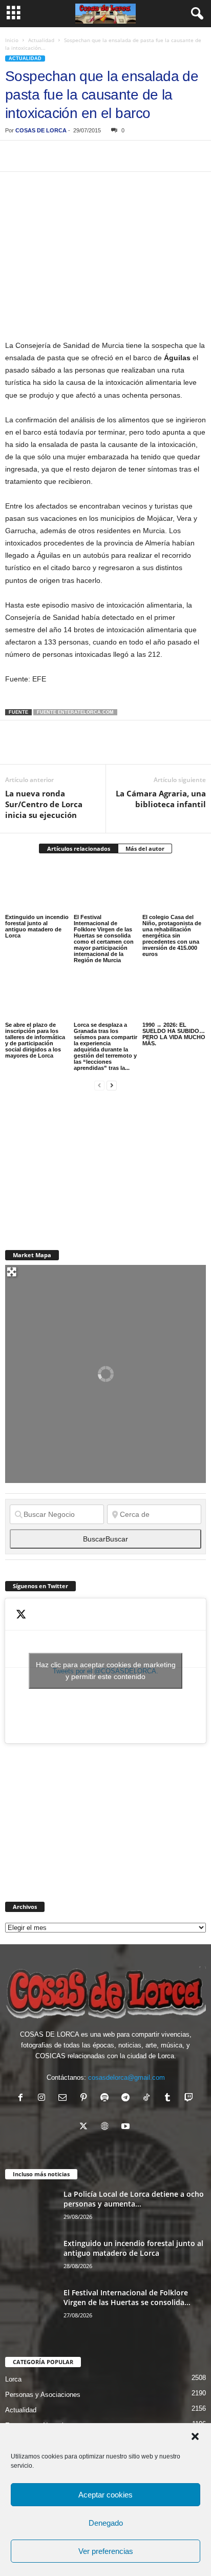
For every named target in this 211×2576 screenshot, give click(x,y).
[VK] (180, 156)
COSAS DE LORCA (41, 130)
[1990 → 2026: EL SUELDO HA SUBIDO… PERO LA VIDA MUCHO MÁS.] (174, 996)
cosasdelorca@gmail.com (126, 2077)
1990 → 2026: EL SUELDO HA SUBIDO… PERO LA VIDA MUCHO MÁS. (174, 1034)
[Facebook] (15, 156)
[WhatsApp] (86, 156)
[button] (195, 2436)
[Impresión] (133, 156)
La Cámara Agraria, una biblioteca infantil (161, 799)
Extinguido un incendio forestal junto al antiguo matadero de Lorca (37, 926)
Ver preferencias (106, 2551)
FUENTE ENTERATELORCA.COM (75, 712)
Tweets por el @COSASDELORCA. (106, 1671)
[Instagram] (44, 2099)
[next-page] (112, 1085)
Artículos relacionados (79, 848)
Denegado (106, 2523)
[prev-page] (99, 1085)
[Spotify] (107, 2099)
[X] (39, 156)
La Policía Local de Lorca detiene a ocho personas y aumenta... (134, 2199)
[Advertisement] (82, 1164)
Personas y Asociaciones (43, 2395)
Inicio (12, 40)
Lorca (13, 2379)
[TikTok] (149, 2099)
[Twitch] (190, 2099)
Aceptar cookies (105, 2495)
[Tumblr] (170, 2099)
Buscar (105, 1539)
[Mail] (65, 2099)
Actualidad (41, 40)
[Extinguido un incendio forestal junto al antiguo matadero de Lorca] (37, 888)
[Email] (157, 156)
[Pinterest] (62, 156)
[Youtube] (127, 2127)
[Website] (107, 2127)
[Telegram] (110, 156)
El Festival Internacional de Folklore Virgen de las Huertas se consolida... (127, 2297)
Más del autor (145, 848)
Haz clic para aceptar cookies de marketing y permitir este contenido (106, 1671)
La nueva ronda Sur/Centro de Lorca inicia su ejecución (44, 804)
